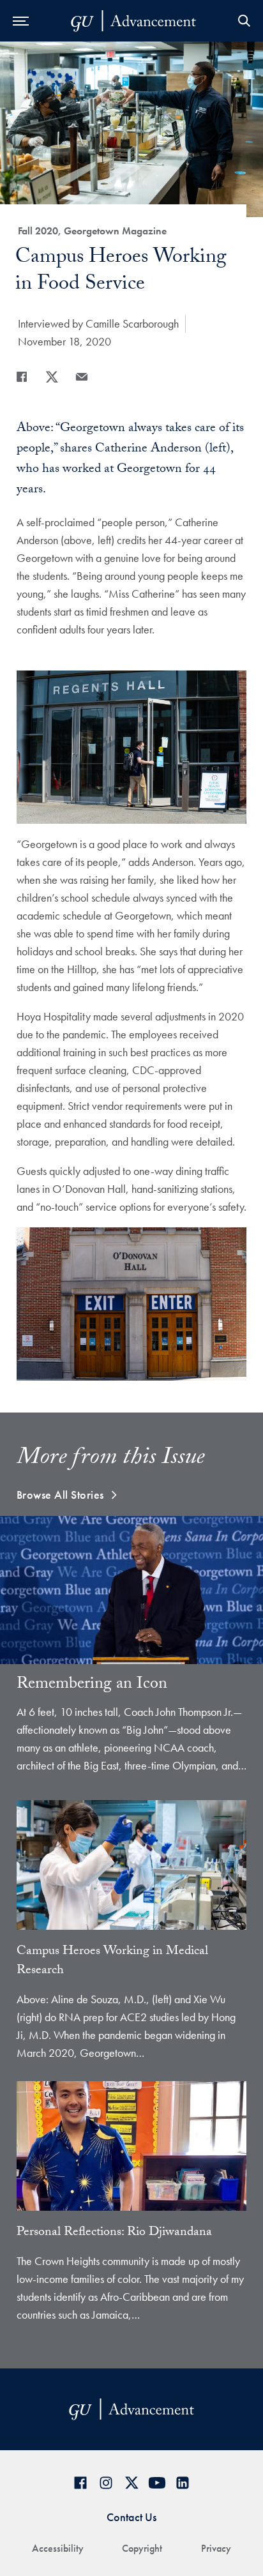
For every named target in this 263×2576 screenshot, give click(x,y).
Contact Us (131, 2517)
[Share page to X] (52, 377)
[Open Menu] (21, 21)
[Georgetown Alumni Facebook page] (80, 2482)
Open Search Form (244, 21)
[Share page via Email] (82, 377)
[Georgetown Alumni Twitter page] (131, 2482)
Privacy (216, 2548)
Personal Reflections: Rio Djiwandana (114, 2233)
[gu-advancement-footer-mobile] (133, 21)
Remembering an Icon (92, 1685)
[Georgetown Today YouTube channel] (157, 2482)
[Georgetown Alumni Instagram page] (106, 2482)
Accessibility (58, 2548)
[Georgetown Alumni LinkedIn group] (183, 2482)
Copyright (142, 2548)
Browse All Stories (60, 1495)
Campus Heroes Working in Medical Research (112, 1962)
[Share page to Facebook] (22, 377)
